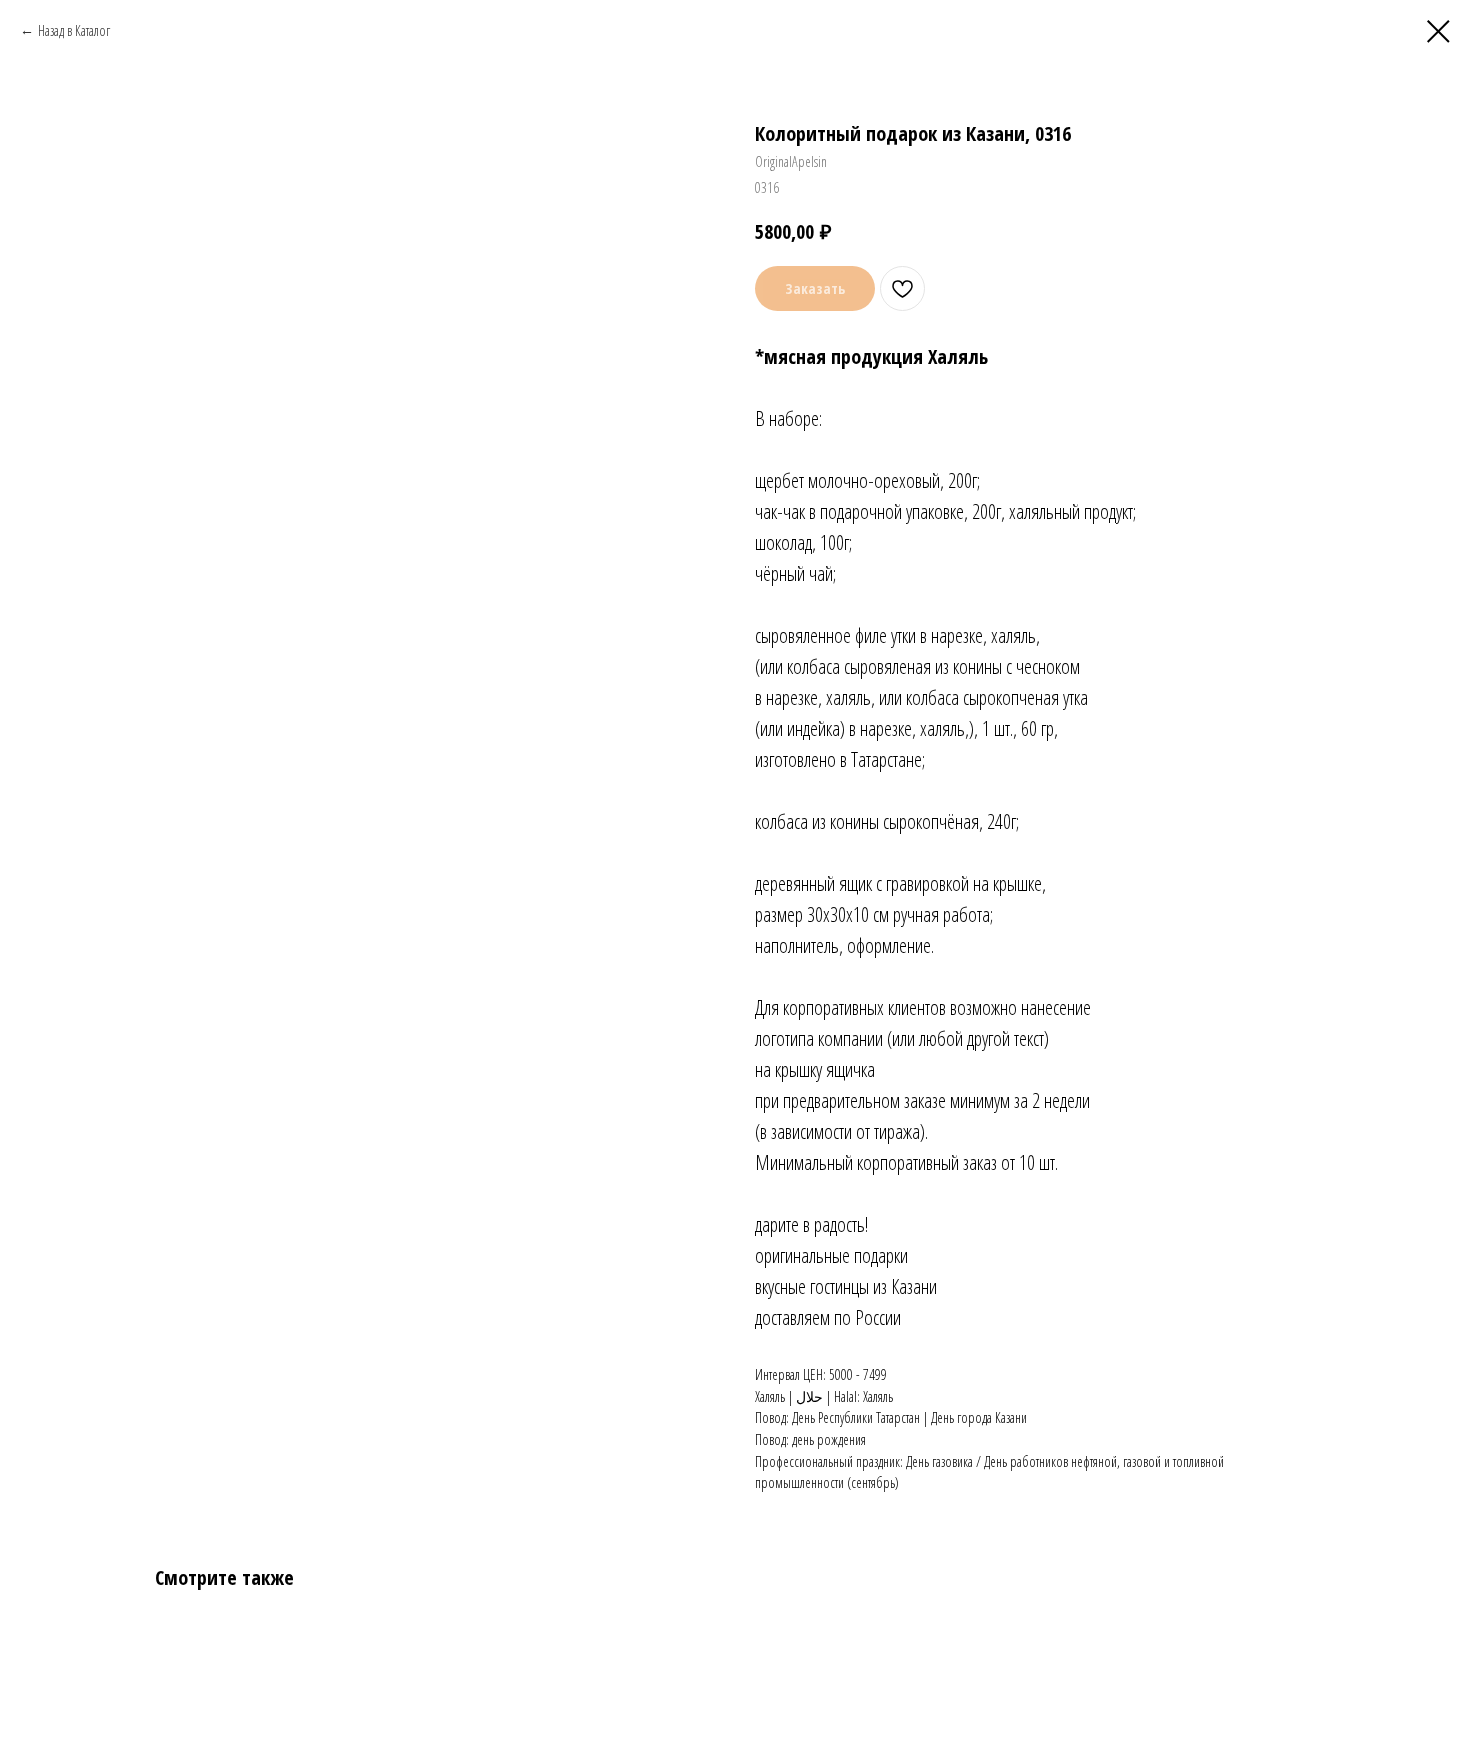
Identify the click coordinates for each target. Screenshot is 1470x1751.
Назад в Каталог (74, 30)
